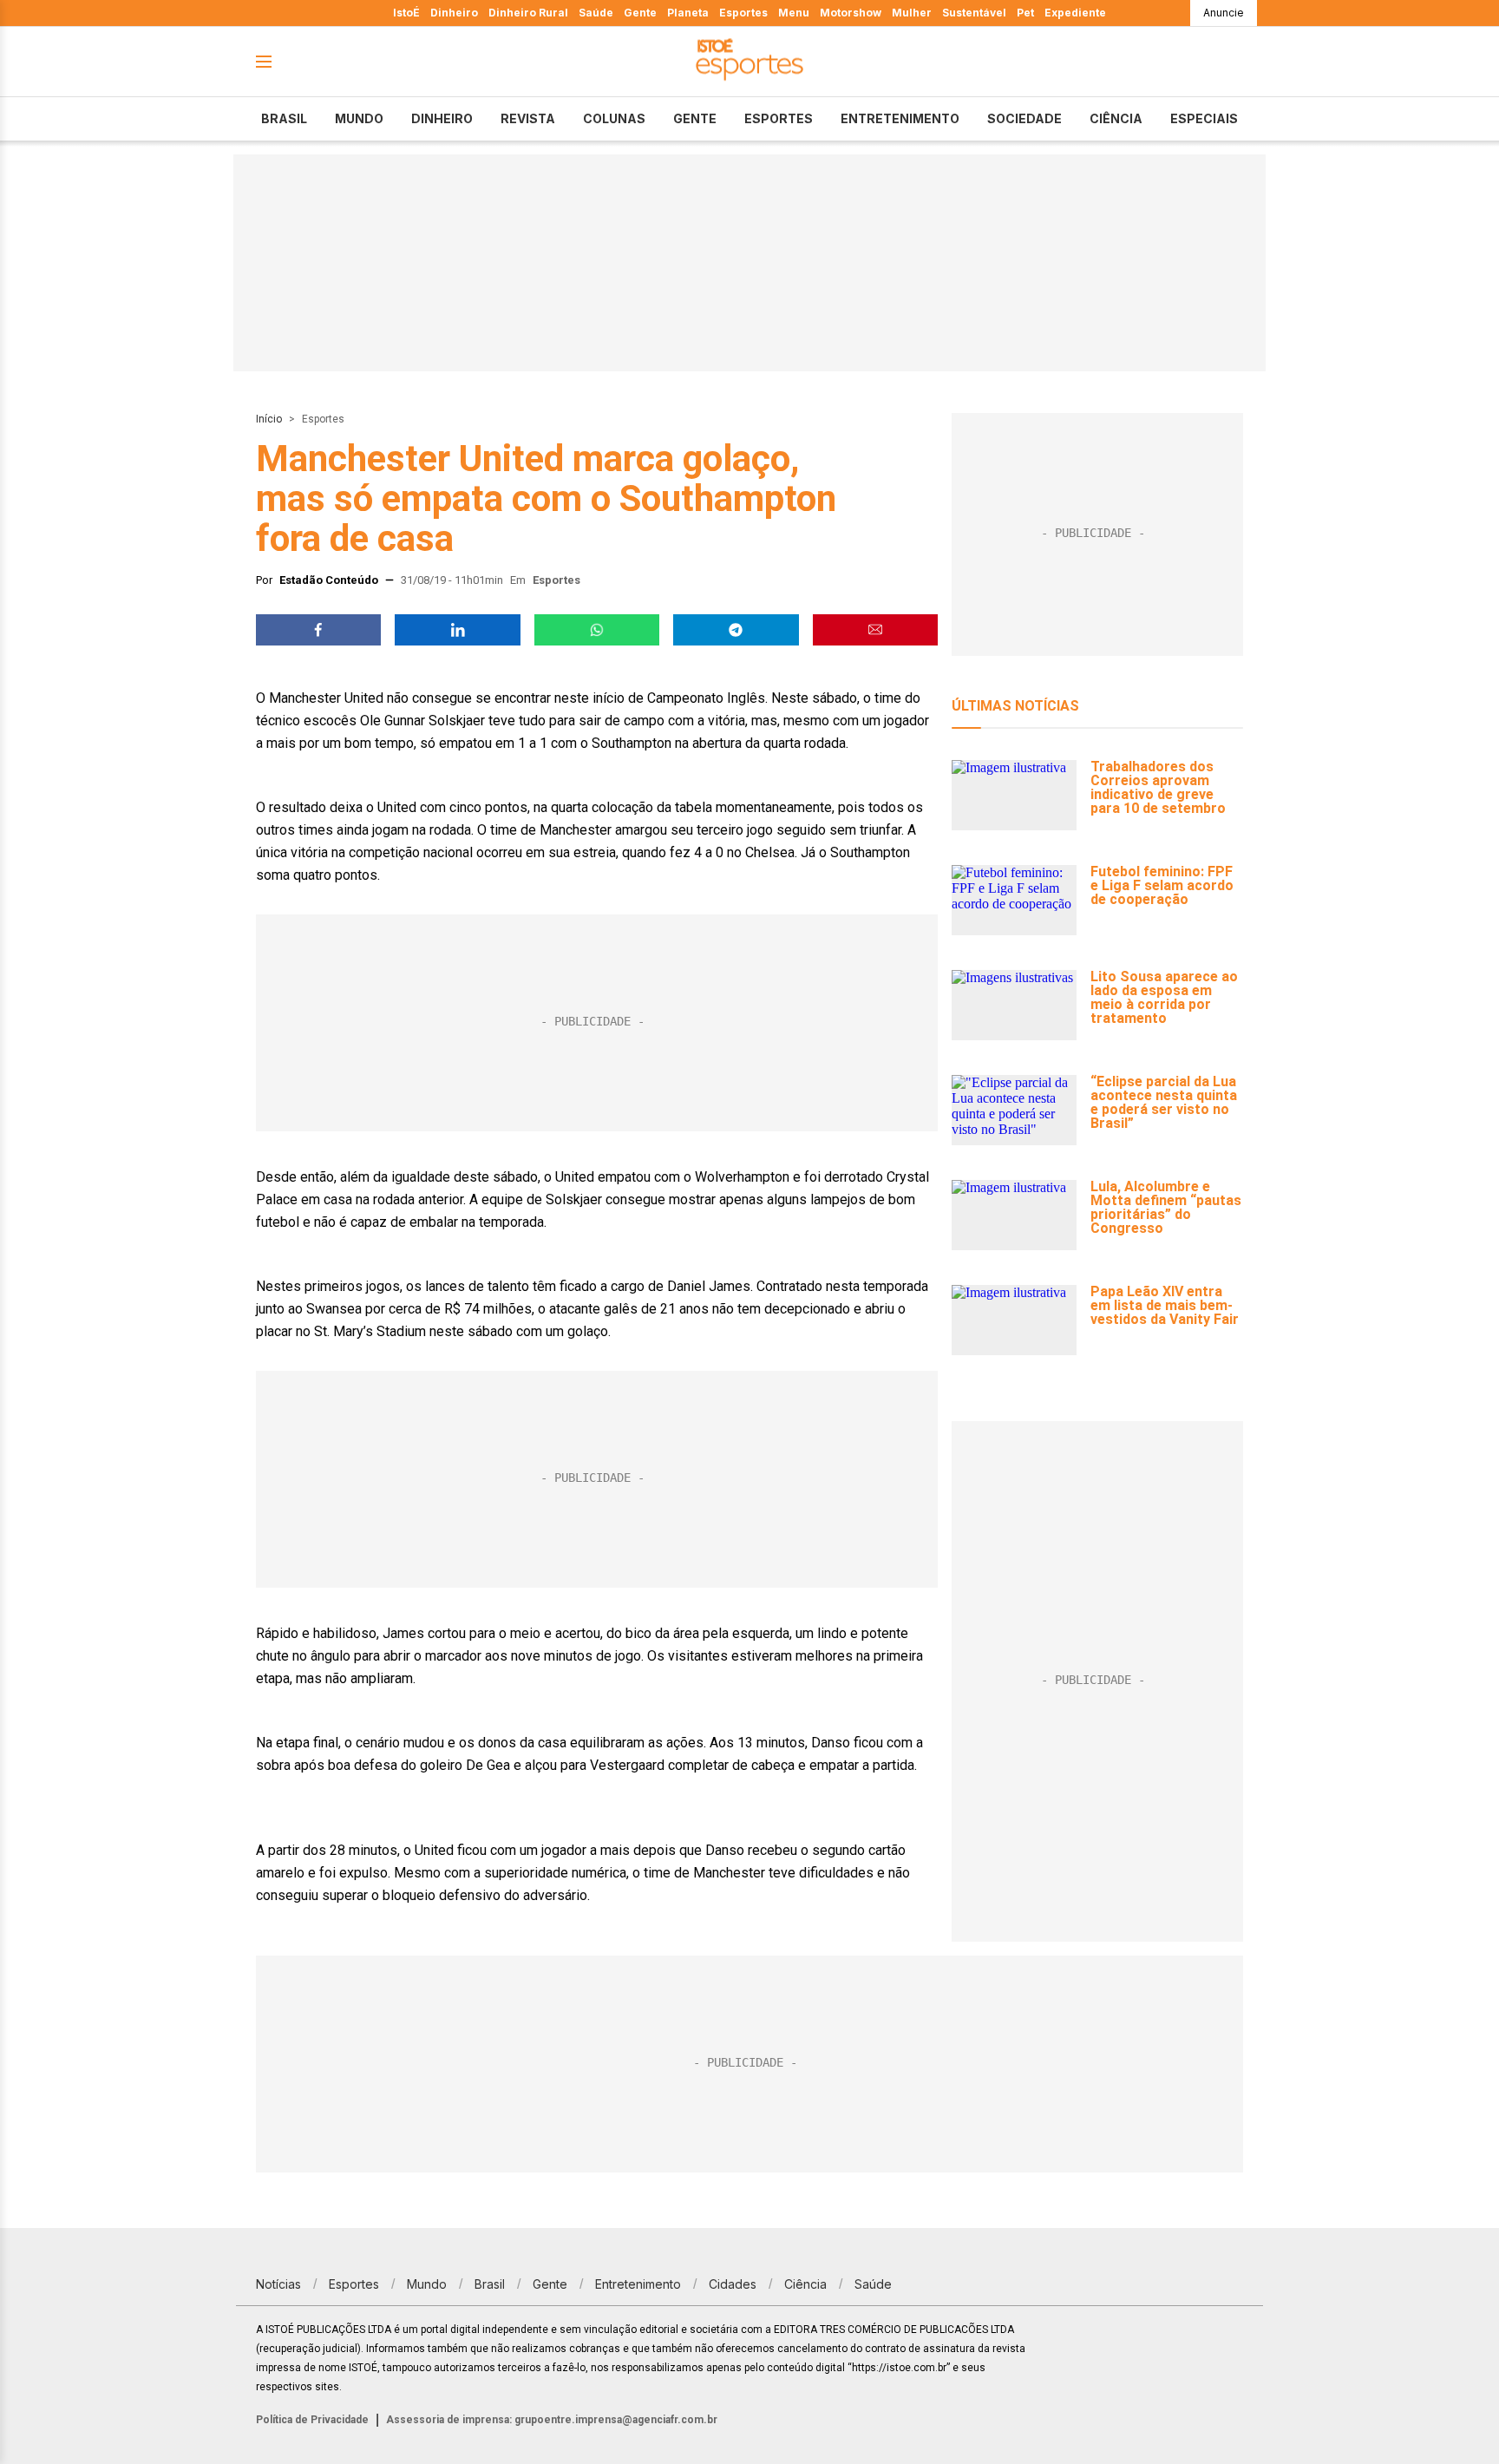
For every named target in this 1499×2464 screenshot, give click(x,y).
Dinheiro (454, 13)
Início (269, 419)
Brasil (284, 118)
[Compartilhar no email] (875, 630)
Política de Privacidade (312, 2420)
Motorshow (851, 13)
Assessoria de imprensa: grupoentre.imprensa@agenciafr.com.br (552, 2420)
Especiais (1204, 118)
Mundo (359, 118)
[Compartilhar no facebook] (318, 630)
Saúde (596, 13)
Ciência (1116, 118)
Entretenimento (900, 118)
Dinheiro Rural (528, 13)
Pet (1025, 13)
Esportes (743, 13)
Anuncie (1224, 13)
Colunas (614, 118)
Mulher (912, 13)
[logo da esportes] (749, 62)
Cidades (733, 2284)
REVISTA (528, 118)
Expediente (1075, 13)
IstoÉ (406, 13)
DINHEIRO (442, 118)
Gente (640, 13)
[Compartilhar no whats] (597, 630)
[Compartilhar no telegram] (736, 630)
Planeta (688, 13)
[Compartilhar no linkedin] (457, 630)
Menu (794, 13)
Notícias (278, 2284)
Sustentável (974, 13)
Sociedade (1024, 118)
